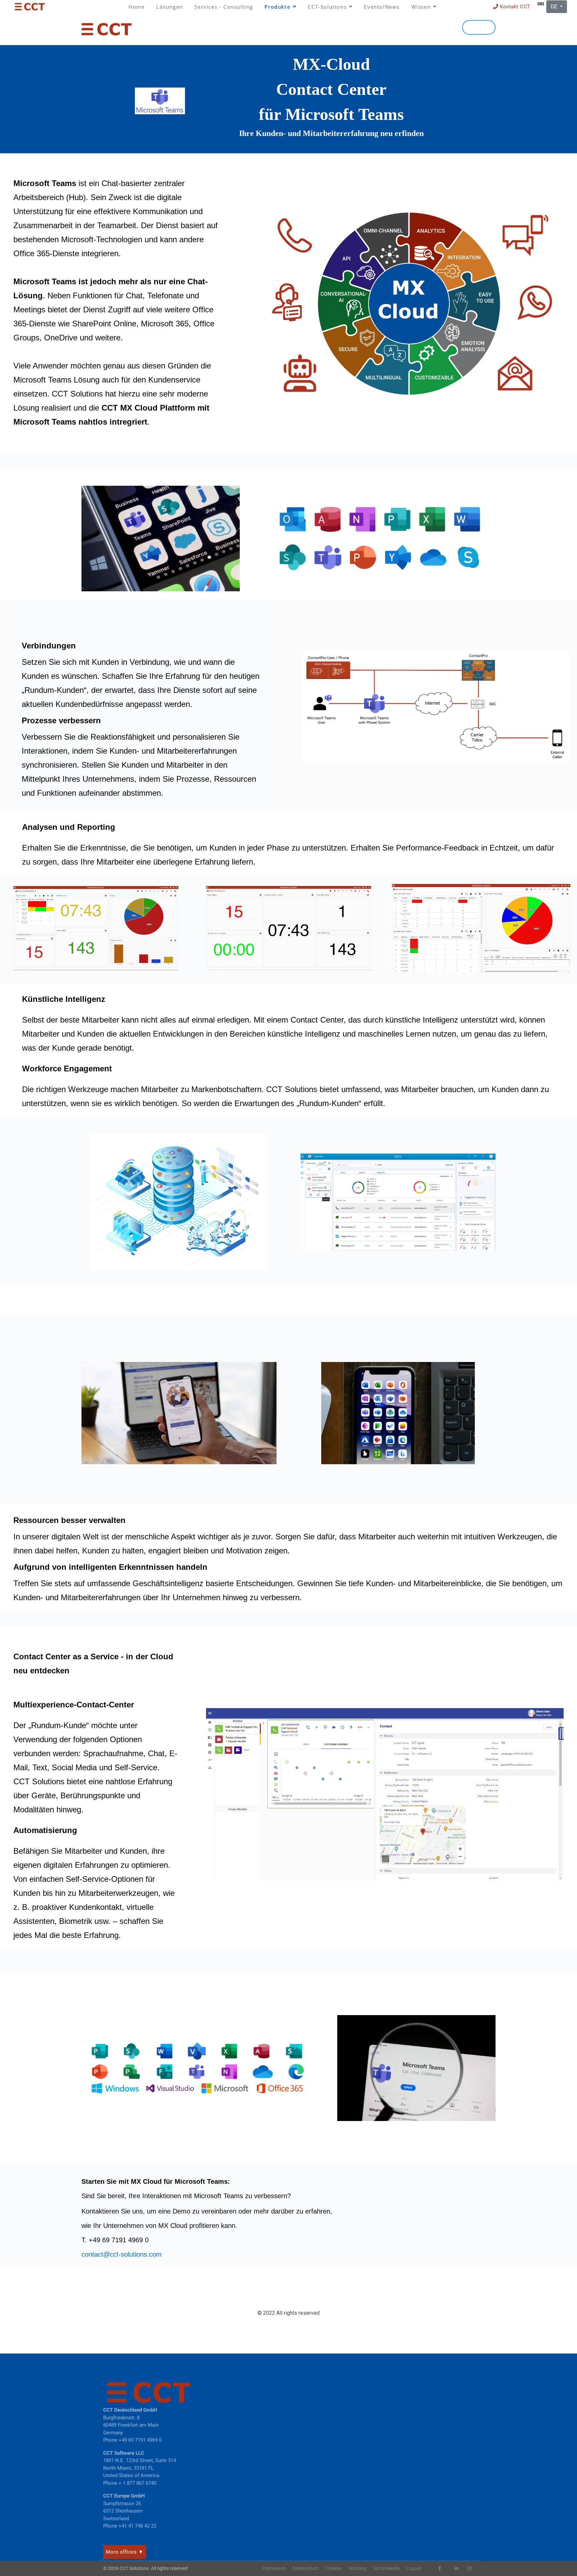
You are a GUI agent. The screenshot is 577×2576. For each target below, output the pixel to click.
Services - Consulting (224, 7)
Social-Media (387, 2568)
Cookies (334, 2568)
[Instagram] (469, 2568)
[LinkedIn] (456, 2568)
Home (137, 7)
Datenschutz (306, 2568)
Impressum (274, 2568)
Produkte (277, 7)
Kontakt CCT (514, 7)
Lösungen (170, 7)
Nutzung (358, 2568)
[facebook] (440, 2568)
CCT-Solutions (327, 7)
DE (555, 7)
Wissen (421, 7)
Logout (414, 2568)
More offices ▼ (125, 2552)
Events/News (382, 7)
